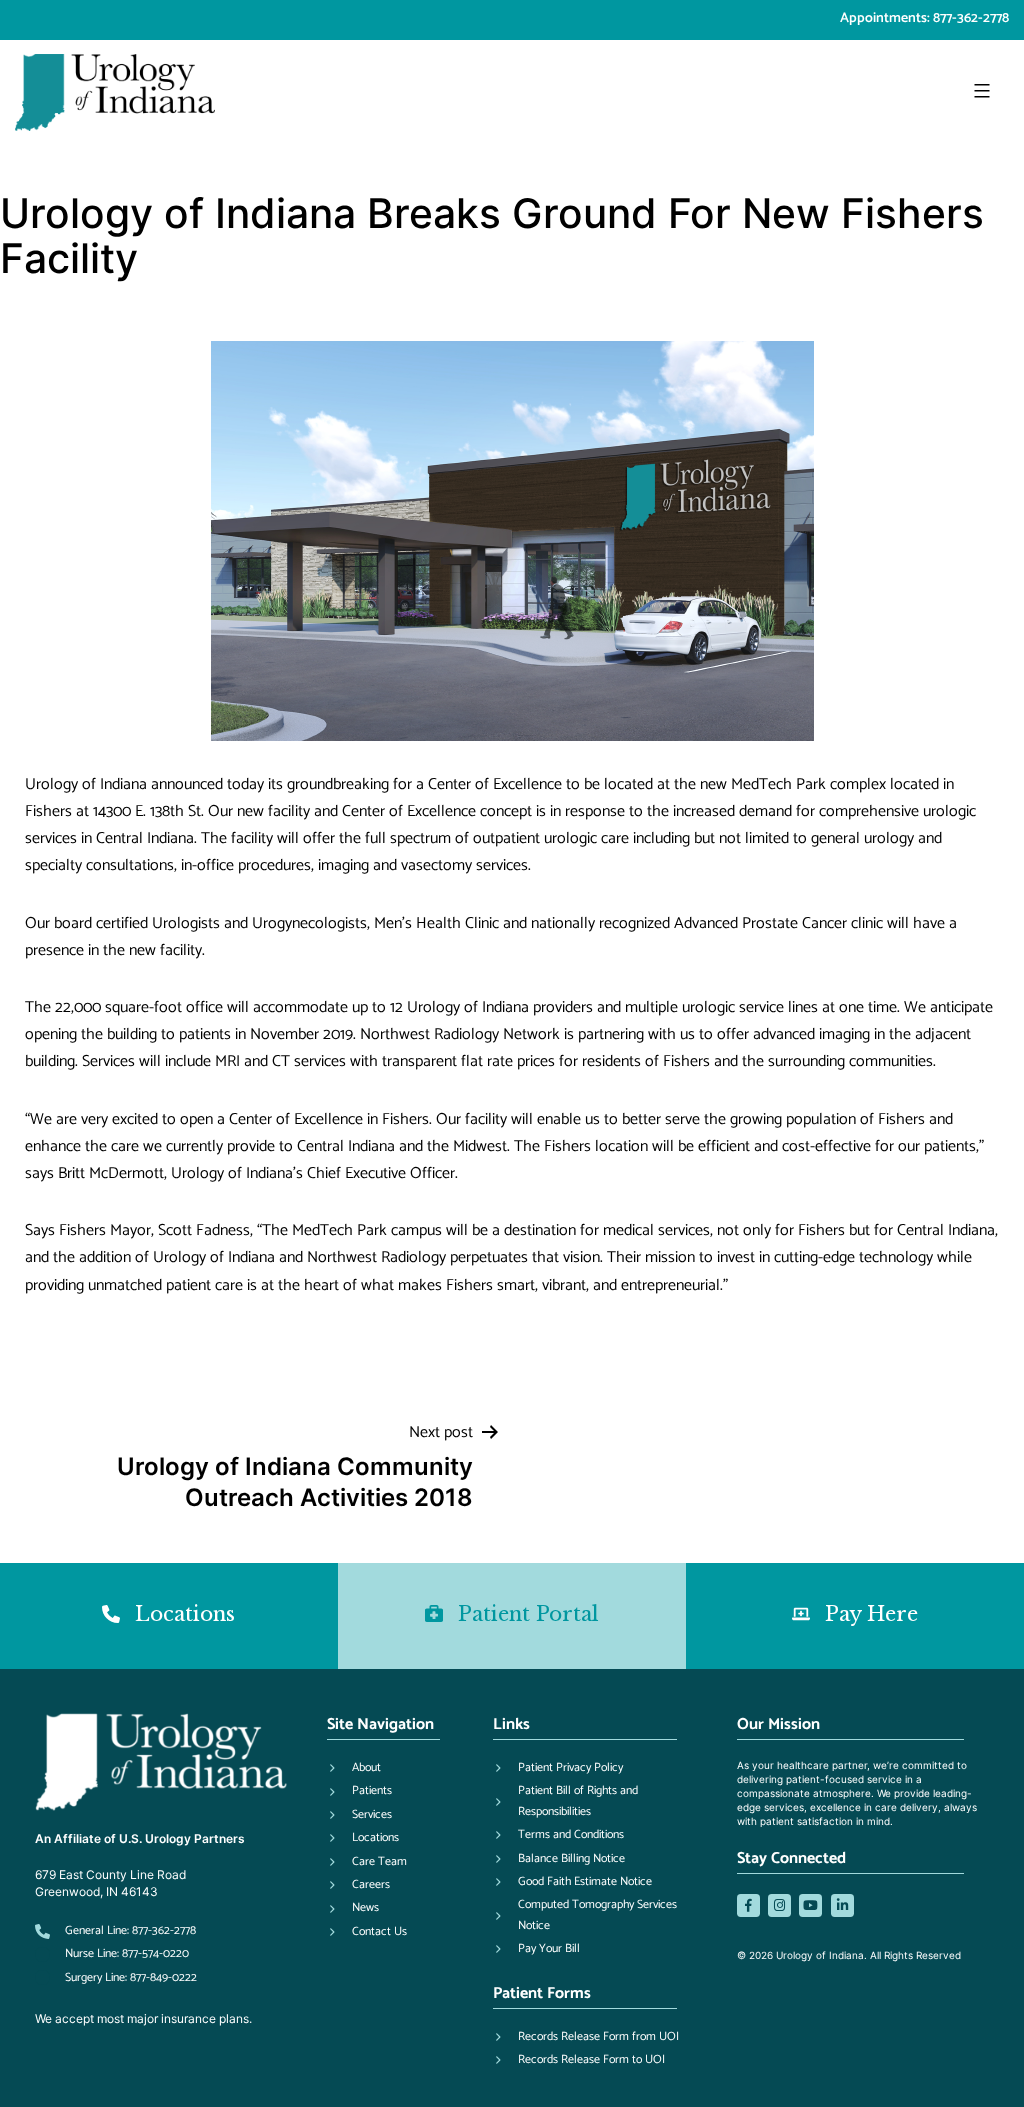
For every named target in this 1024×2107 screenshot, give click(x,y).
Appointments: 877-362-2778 (924, 18)
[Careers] (358, 1885)
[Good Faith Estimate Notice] (572, 1882)
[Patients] (359, 1791)
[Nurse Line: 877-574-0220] (112, 1954)
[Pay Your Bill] (536, 1949)
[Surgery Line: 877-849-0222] (116, 1978)
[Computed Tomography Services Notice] (595, 1915)
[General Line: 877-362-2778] (115, 1931)
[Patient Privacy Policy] (558, 1768)
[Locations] (363, 1838)
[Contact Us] (367, 1932)
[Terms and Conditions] (558, 1835)
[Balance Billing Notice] (559, 1859)
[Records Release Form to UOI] (579, 2060)
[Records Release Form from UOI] (586, 2037)
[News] (353, 1908)
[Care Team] (367, 1862)
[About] (354, 1768)
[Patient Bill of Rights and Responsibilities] (595, 1801)
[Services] (359, 1815)
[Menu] (979, 91)
